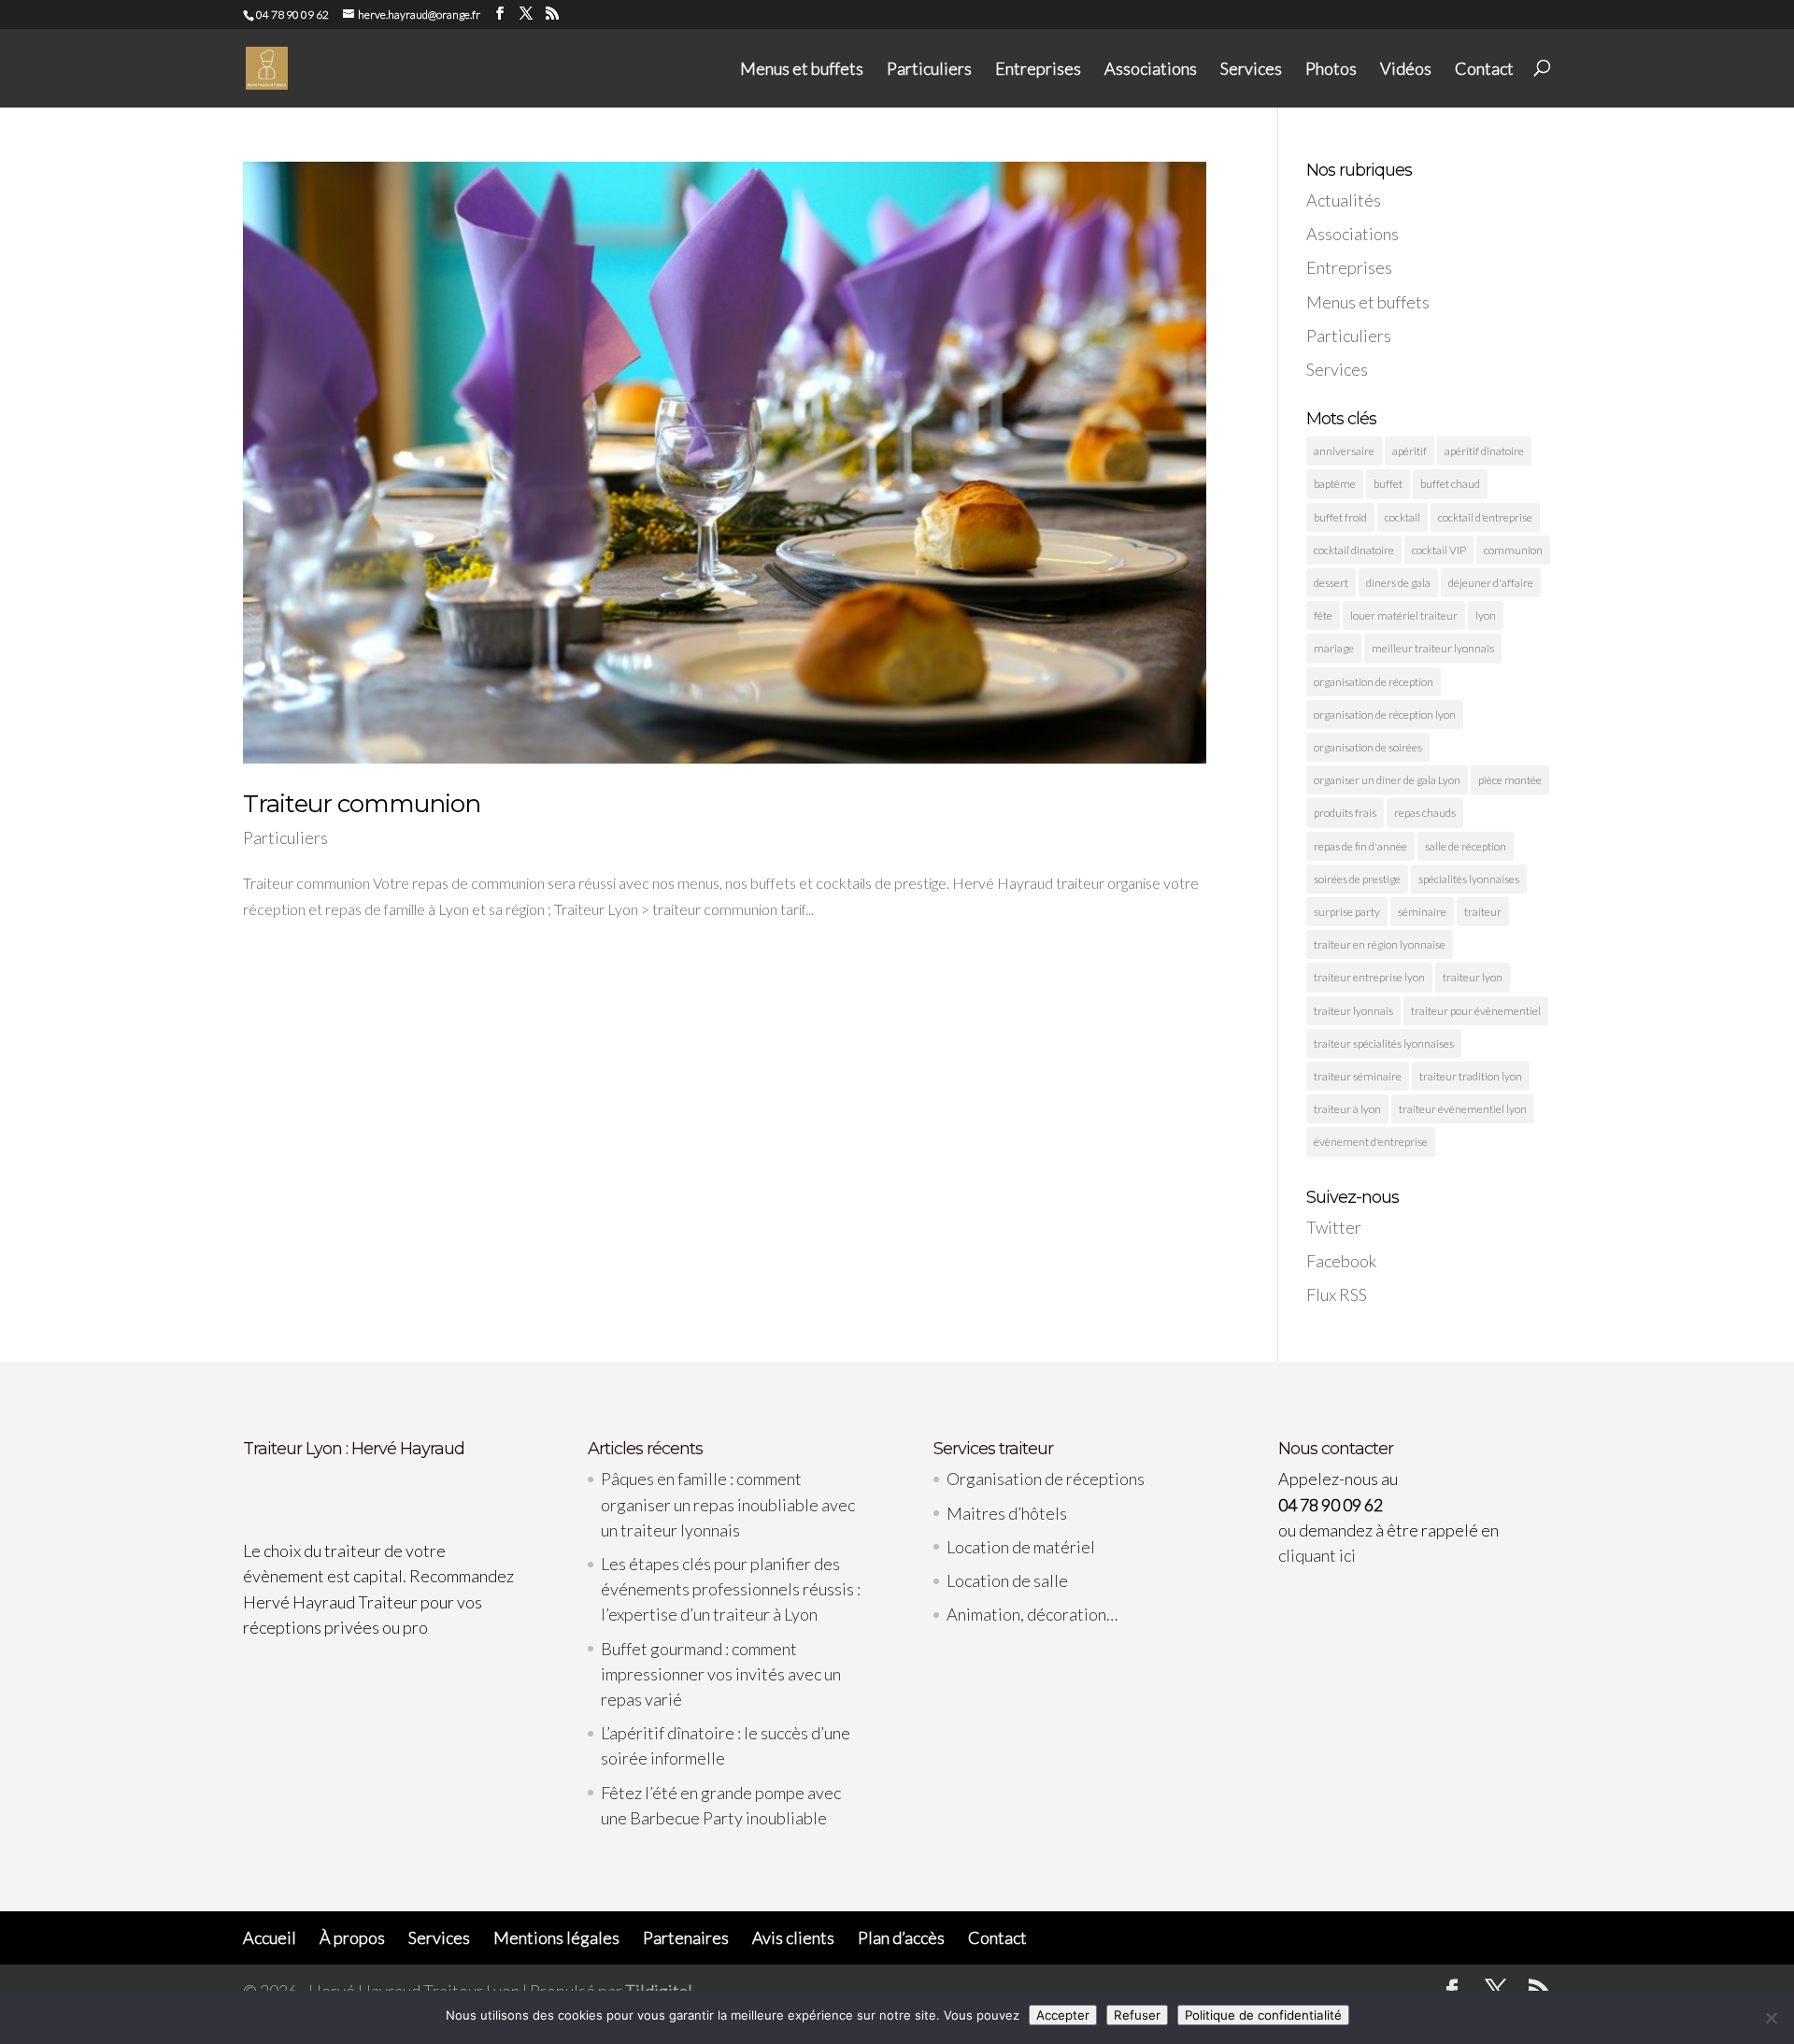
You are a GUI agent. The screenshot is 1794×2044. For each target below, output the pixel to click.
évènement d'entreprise (1371, 1142)
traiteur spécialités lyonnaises (1384, 1043)
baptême (1335, 484)
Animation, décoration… (1032, 1614)
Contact (1484, 69)
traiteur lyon (1473, 977)
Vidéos (1406, 69)
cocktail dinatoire (1354, 550)
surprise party (1347, 912)
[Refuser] (1771, 2018)
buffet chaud (1450, 484)
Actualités (1344, 200)
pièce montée (1510, 780)
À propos (352, 1937)
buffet (1388, 484)
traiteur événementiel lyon (1463, 1109)
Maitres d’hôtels (1007, 1513)
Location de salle (1007, 1580)
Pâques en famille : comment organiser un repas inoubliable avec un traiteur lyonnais (728, 1504)
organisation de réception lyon (1385, 715)
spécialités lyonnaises (1469, 879)
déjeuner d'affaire (1491, 583)
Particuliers (929, 69)
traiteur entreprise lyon (1369, 977)
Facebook (1341, 1261)
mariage (1334, 648)
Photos (1331, 69)
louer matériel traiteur (1404, 615)
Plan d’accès (901, 1937)
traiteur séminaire (1358, 1076)
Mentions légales (556, 1937)
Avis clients (793, 1937)
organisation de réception (1374, 682)
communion (1513, 550)
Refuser (1137, 2015)
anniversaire (1344, 451)
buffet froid (1340, 517)
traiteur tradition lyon (1471, 1076)
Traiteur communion (362, 804)
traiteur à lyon (1347, 1109)
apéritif (1410, 451)
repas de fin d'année (1360, 846)
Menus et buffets (802, 69)
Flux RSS (1337, 1294)
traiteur (1483, 912)
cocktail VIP (1439, 550)
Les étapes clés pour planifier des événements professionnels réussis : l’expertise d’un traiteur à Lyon (731, 1589)
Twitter (1334, 1227)
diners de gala (1398, 583)
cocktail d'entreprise (1485, 517)
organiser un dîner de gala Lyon (1387, 780)
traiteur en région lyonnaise (1380, 944)
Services (1251, 69)
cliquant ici (1317, 1555)
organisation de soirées (1368, 747)
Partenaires (686, 1937)
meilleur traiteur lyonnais (1433, 648)
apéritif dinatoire (1484, 451)
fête (1323, 615)
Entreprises (1038, 69)
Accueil (270, 1937)
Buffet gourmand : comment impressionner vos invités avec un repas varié (721, 1674)
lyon (1486, 615)
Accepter (1063, 2015)
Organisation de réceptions (1046, 1479)
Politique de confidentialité (1263, 2015)
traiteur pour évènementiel (1476, 1011)
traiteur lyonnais (1353, 1011)
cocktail (1402, 517)
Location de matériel (1021, 1547)
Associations (1151, 69)
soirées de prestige (1357, 879)
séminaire (1422, 912)
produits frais (1345, 813)
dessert (1331, 583)
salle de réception (1466, 846)
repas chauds (1425, 813)
